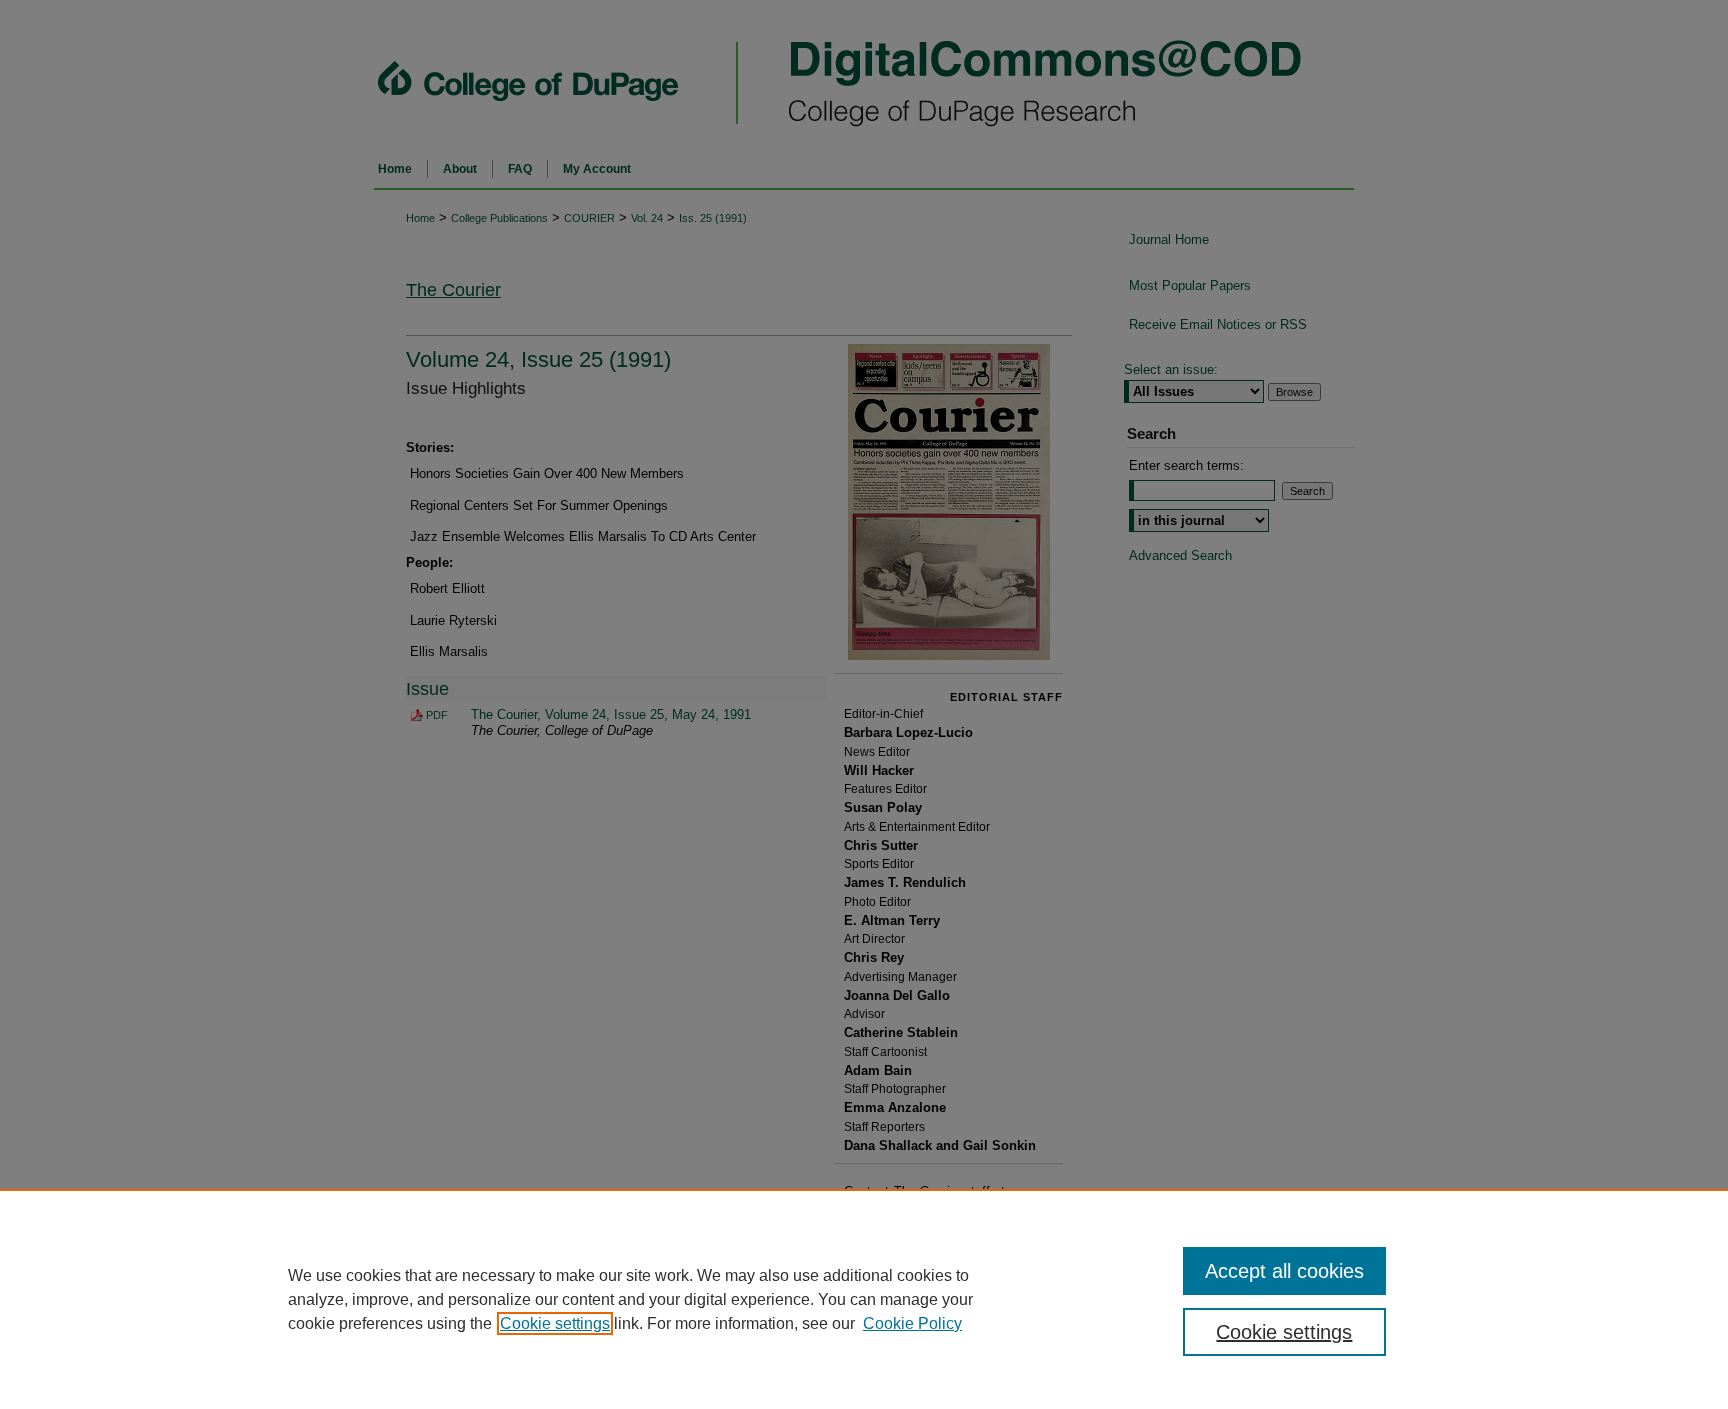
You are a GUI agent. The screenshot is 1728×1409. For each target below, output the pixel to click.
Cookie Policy (912, 1323)
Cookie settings (555, 1323)
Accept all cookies (1284, 1271)
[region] (864, 1299)
